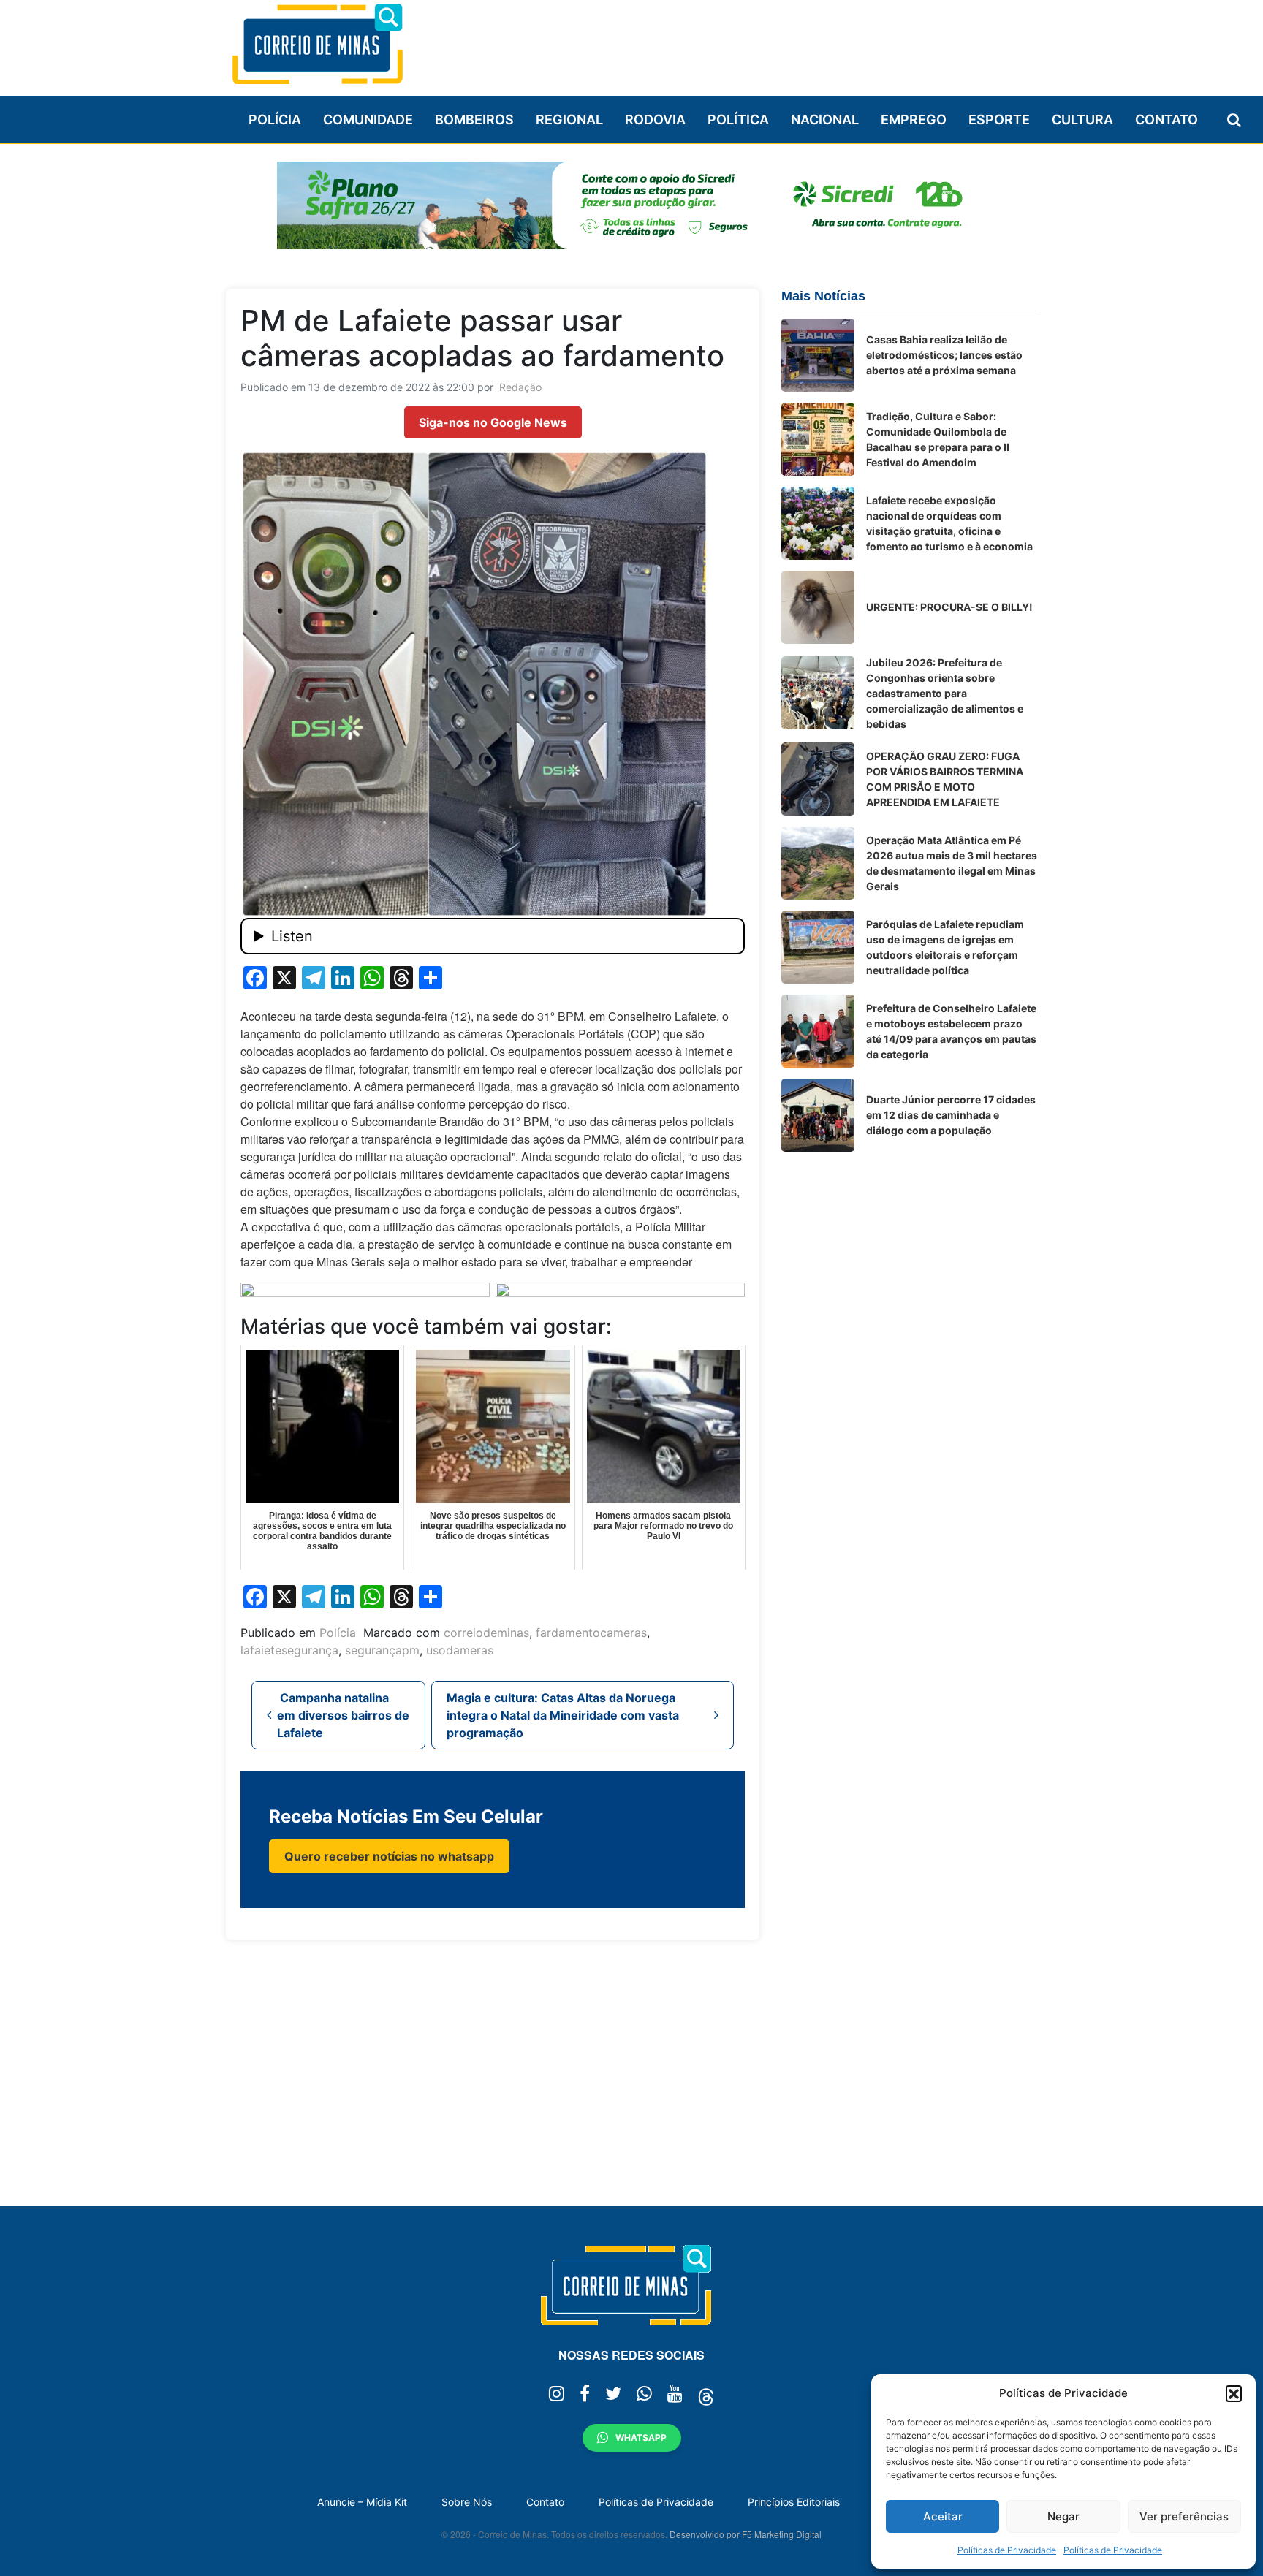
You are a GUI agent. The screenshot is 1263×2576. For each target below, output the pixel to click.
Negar (1063, 2516)
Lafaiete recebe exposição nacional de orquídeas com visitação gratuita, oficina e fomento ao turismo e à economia (949, 523)
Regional (569, 119)
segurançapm (382, 1650)
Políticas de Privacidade (1007, 2550)
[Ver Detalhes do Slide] (631, 205)
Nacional (825, 119)
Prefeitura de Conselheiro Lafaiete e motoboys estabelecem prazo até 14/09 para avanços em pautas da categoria (951, 1031)
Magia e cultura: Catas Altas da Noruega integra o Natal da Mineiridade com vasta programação (563, 1715)
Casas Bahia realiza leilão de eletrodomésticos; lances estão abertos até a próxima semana (944, 355)
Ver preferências (1184, 2516)
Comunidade (368, 119)
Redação (520, 387)
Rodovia (655, 119)
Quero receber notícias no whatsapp (389, 1856)
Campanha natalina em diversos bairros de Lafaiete (343, 1715)
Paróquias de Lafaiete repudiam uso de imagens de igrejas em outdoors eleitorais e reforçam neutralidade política (945, 947)
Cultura (1082, 119)
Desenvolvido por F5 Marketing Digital (746, 2534)
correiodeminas (486, 1633)
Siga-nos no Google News (493, 422)
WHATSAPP (641, 2438)
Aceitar (943, 2516)
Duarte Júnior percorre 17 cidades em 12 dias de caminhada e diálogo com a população (951, 1115)
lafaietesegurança (289, 1650)
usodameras (460, 1650)
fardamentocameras (591, 1633)
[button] (1234, 2393)
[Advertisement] (771, 42)
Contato (1167, 119)
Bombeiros (474, 119)
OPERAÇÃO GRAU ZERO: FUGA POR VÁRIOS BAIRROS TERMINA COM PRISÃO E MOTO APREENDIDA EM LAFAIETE (945, 779)
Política (738, 119)
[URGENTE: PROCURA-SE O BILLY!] (818, 607)
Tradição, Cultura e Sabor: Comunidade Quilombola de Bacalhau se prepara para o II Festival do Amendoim (938, 439)
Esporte (999, 119)
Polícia (275, 119)
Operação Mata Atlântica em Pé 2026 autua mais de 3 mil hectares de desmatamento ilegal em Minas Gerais (952, 863)
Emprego (914, 119)
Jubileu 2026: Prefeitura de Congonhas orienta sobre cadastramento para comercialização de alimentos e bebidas (945, 693)
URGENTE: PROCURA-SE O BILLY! (949, 607)
